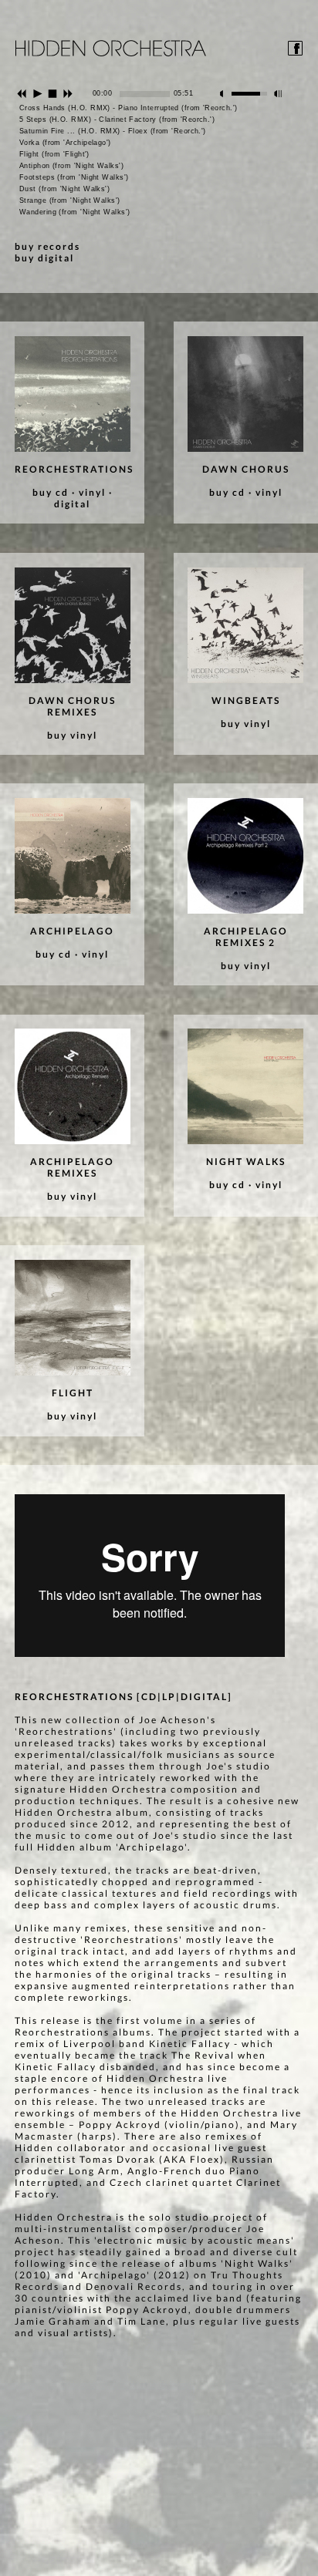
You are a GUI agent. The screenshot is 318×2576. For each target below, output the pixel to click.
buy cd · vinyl (69, 492)
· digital (83, 498)
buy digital (44, 258)
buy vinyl (72, 735)
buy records (47, 246)
